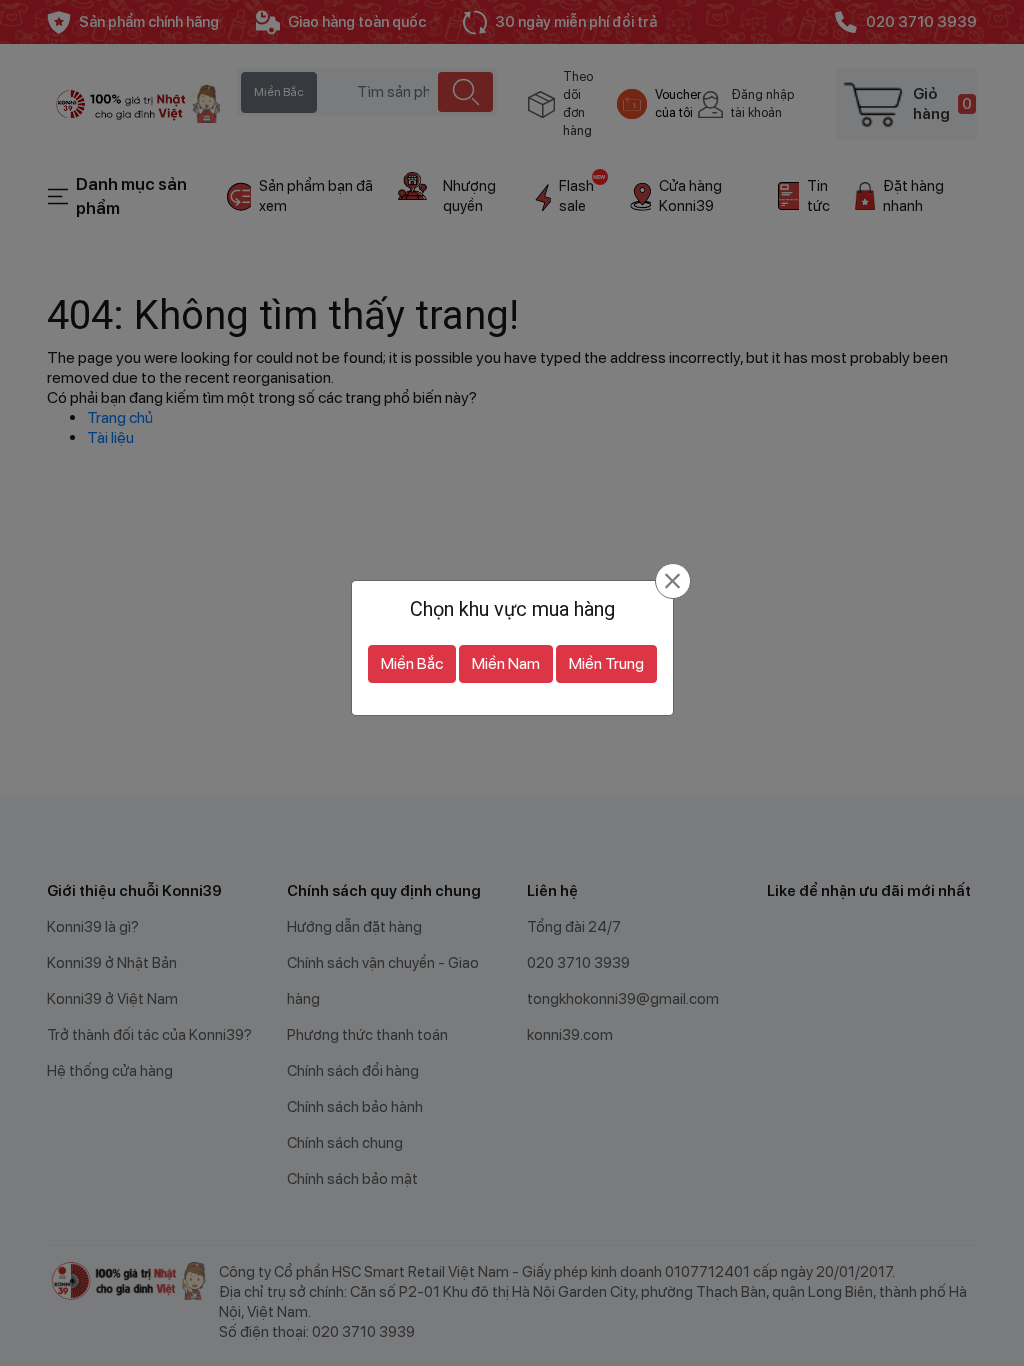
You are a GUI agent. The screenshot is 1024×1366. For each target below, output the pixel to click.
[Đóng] (672, 581)
